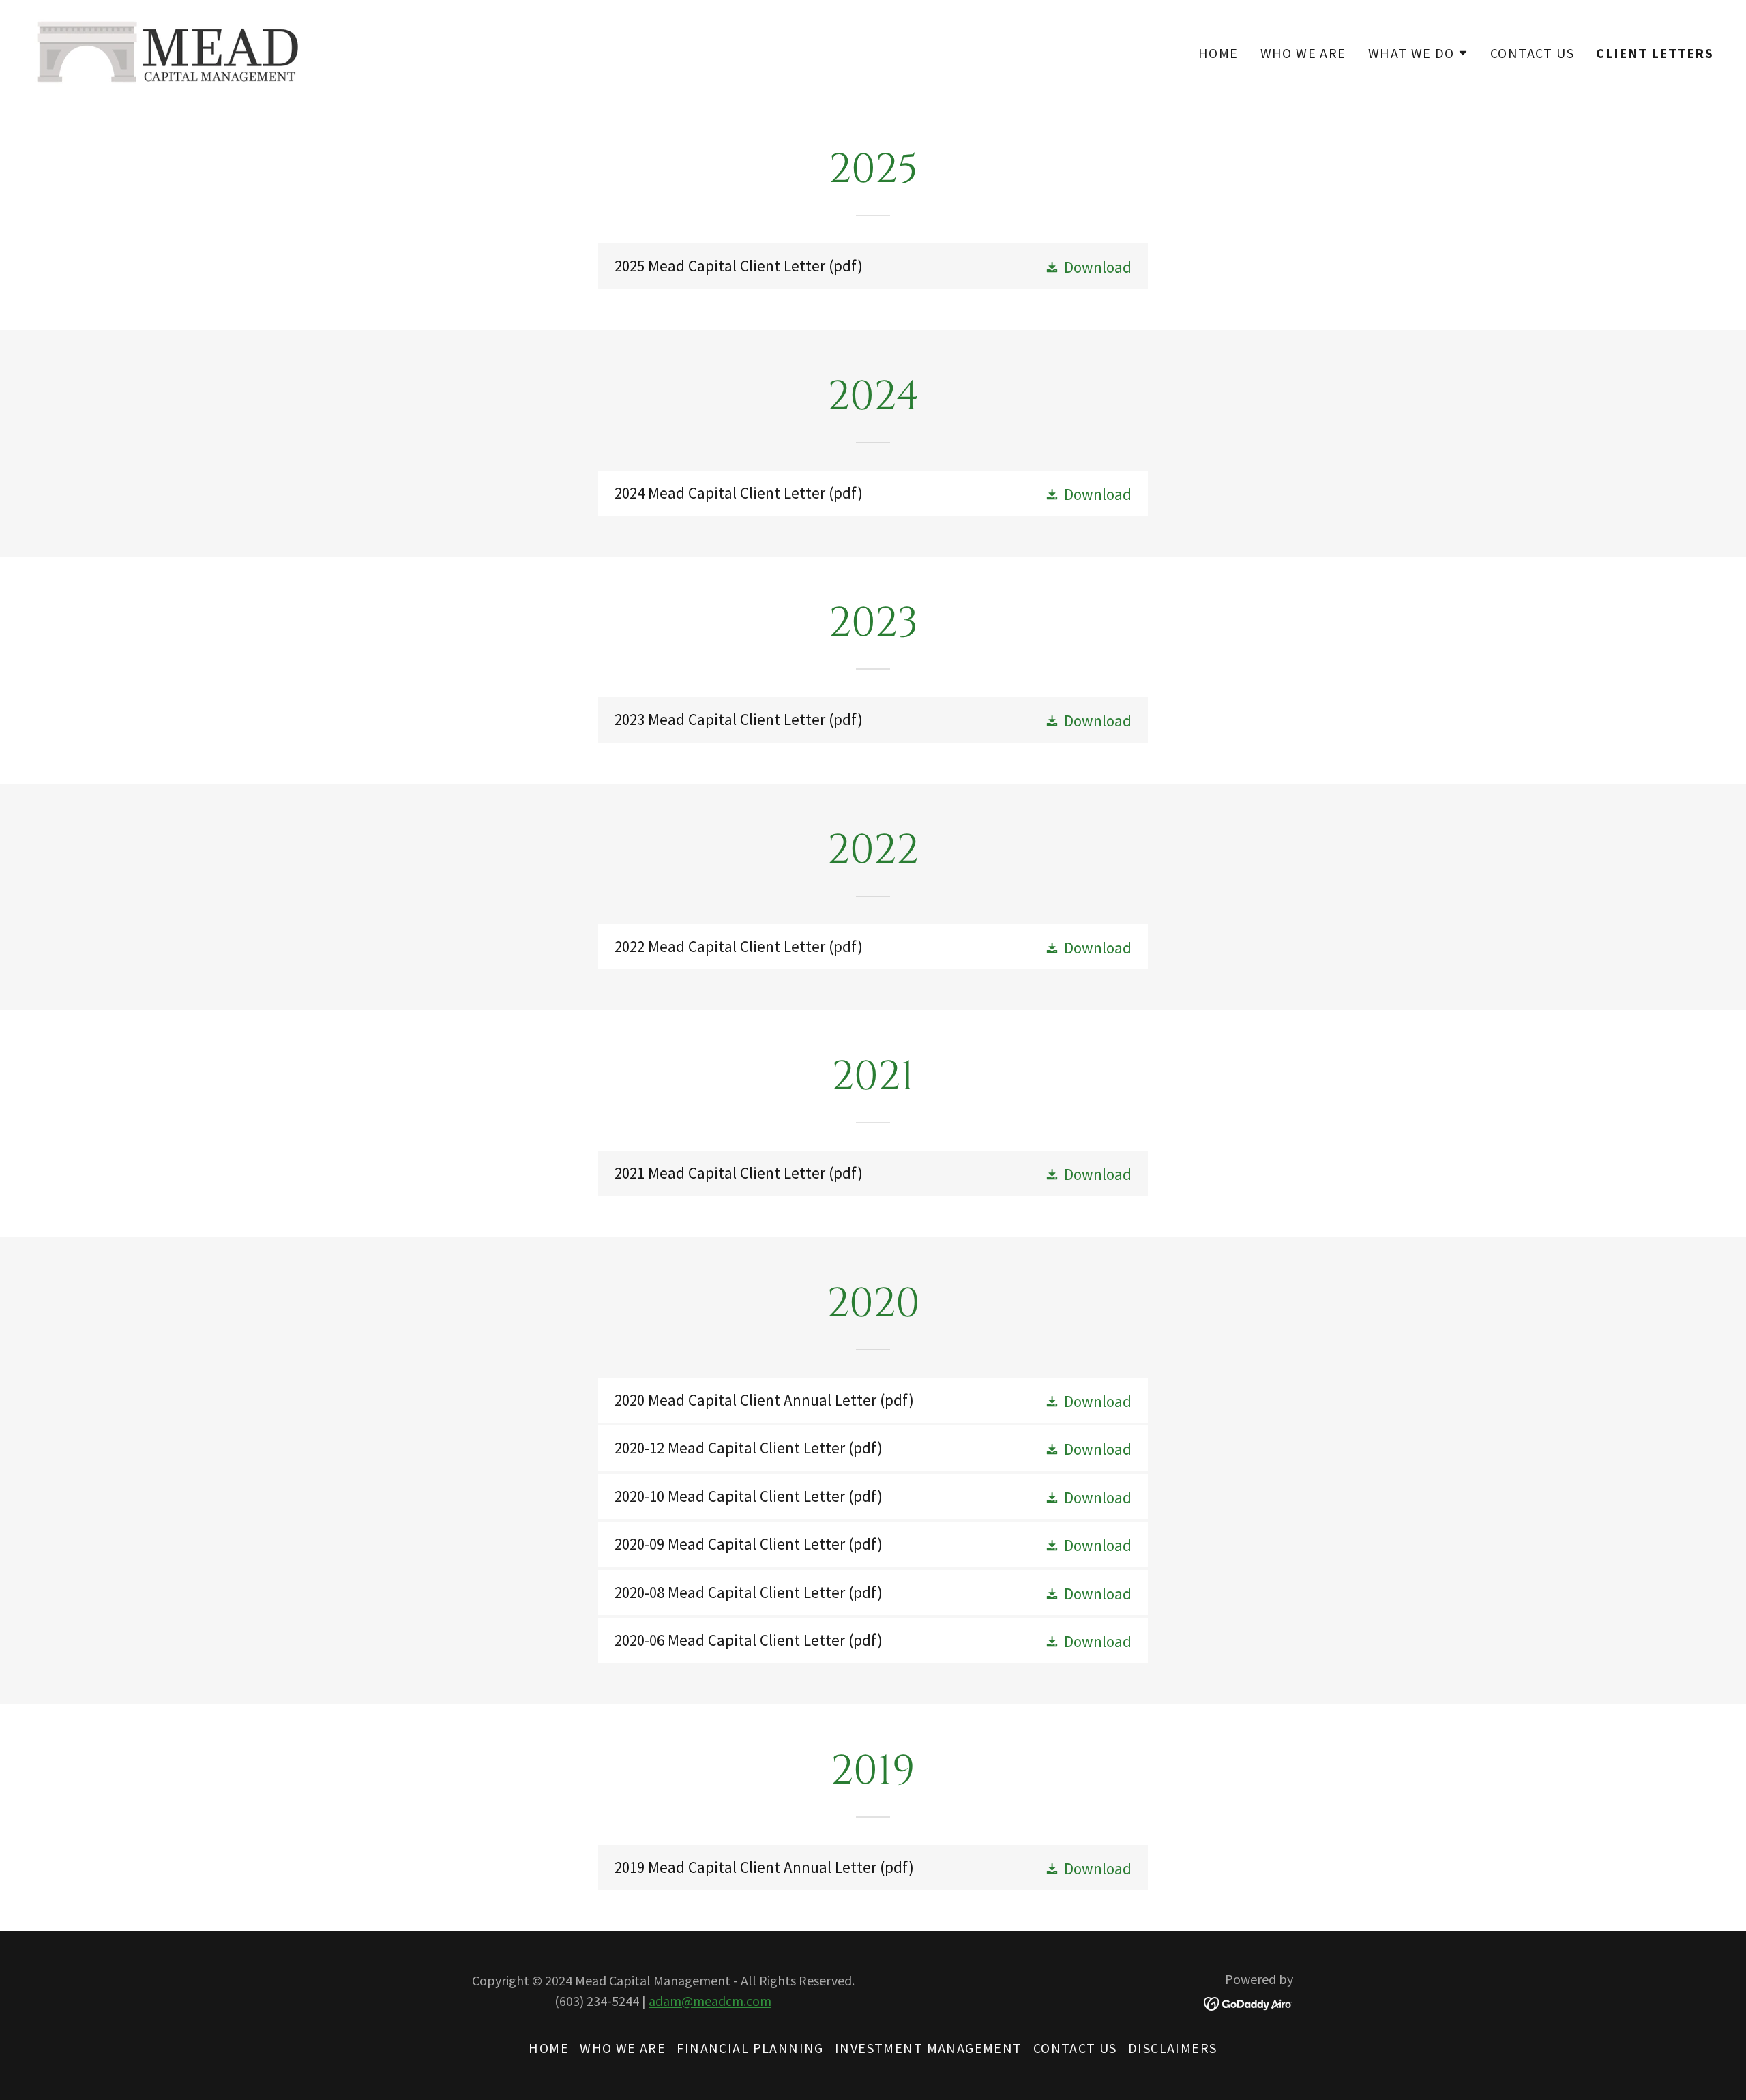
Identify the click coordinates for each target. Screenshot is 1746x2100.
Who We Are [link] (1303, 53)
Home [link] (1218, 53)
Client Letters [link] (1655, 53)
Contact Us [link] (1532, 53)
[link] (168, 49)
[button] (1418, 53)
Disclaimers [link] (1173, 2048)
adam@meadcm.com (710, 2001)
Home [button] (549, 2048)
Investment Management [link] (929, 2048)
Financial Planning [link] (750, 2048)
